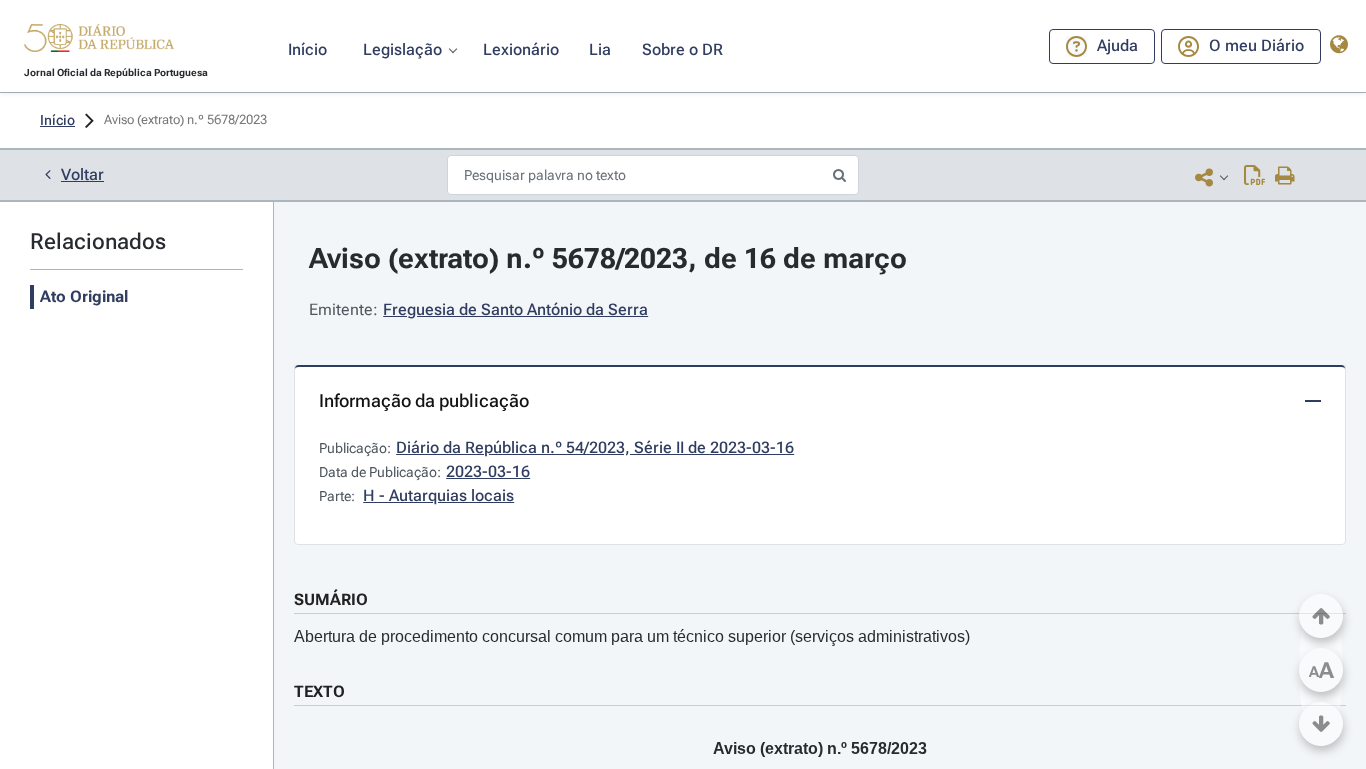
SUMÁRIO (331, 599)
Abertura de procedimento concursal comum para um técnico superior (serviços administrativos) (632, 636)
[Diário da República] (99, 42)
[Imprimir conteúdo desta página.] (1285, 177)
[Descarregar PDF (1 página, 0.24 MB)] (1254, 177)
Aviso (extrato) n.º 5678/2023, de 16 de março (608, 258)
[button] (99, 41)
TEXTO (319, 691)
